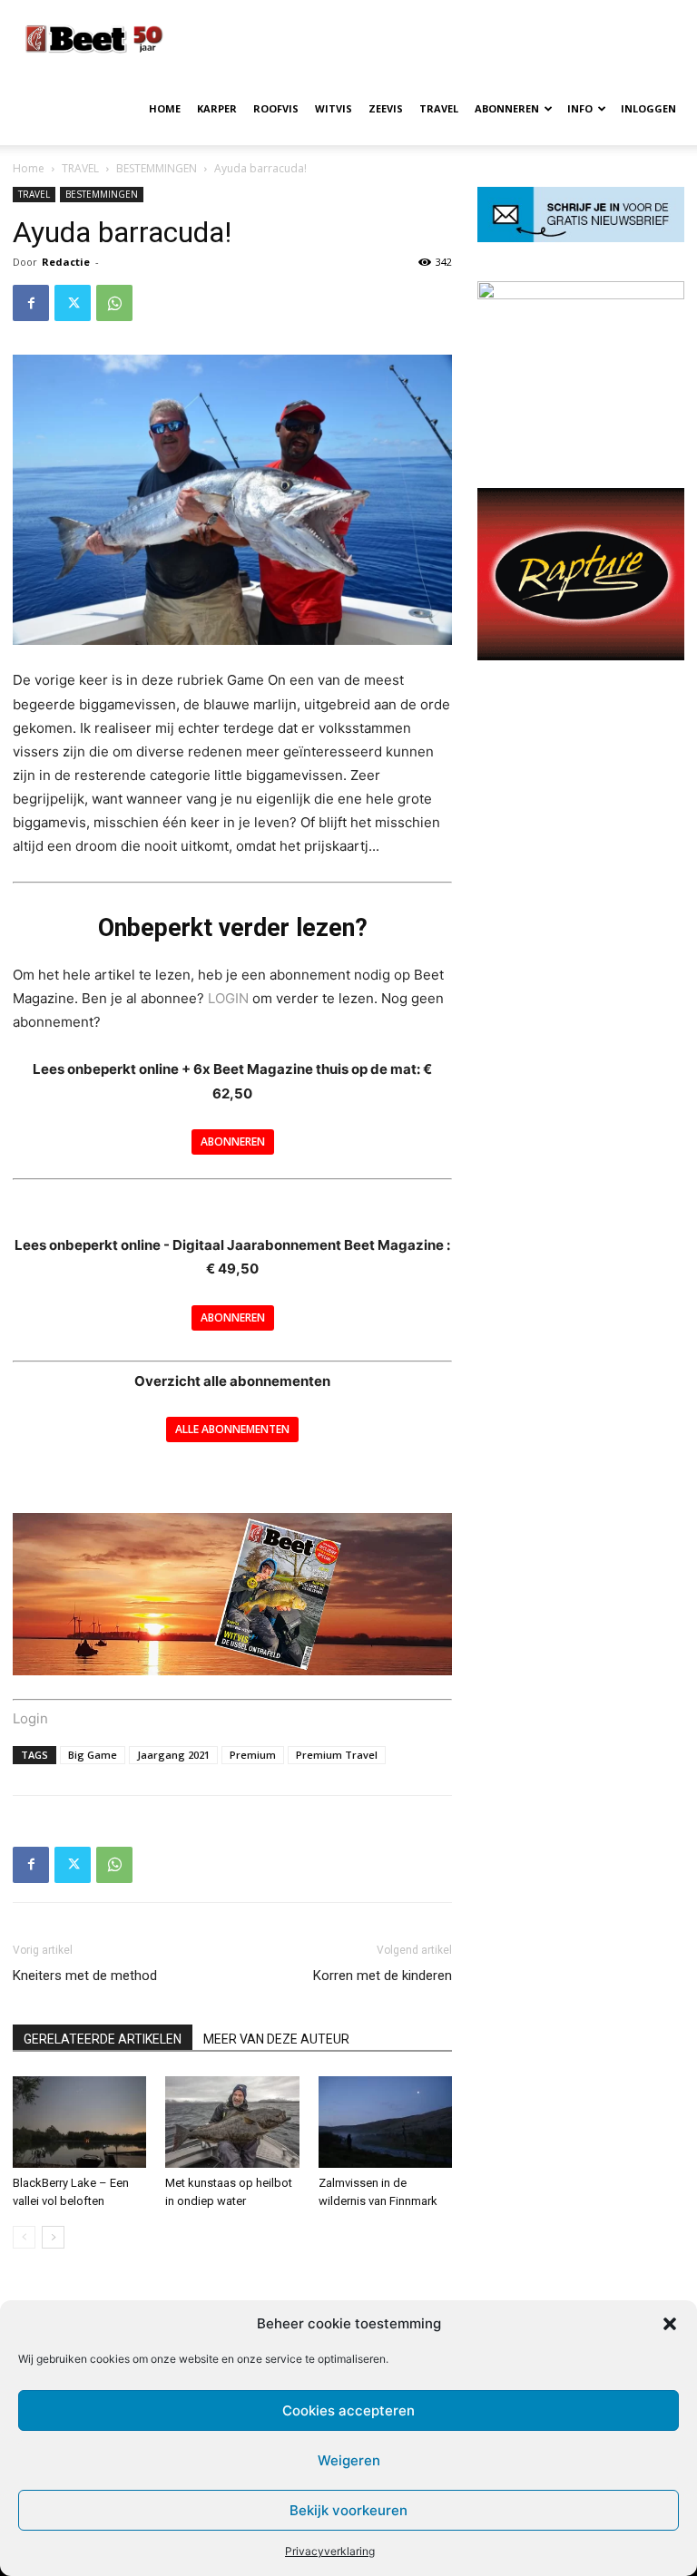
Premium (253, 1755)
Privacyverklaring (330, 2551)
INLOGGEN (648, 108)
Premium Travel (337, 1755)
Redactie (66, 262)
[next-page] (53, 2237)
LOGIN (228, 998)
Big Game (93, 1755)
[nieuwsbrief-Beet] (581, 237)
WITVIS (334, 108)
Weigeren (349, 2460)
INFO (580, 108)
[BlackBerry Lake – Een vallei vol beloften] (79, 2122)
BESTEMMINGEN (157, 168)
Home (29, 168)
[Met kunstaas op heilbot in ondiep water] (232, 2122)
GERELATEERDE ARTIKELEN (103, 2039)
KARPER (217, 108)
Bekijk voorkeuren (348, 2510)
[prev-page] (24, 2237)
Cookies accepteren (348, 2410)
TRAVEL (439, 108)
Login (30, 1718)
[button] (670, 2324)
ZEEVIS (386, 108)
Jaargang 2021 (173, 1755)
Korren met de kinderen (383, 1976)
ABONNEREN (507, 108)
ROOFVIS (276, 108)
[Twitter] (73, 303)
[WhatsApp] (114, 303)
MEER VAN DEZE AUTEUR (276, 2039)
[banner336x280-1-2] (581, 655)
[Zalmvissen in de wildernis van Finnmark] (385, 2122)
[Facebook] (31, 303)
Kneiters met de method (85, 1976)
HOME (165, 108)
